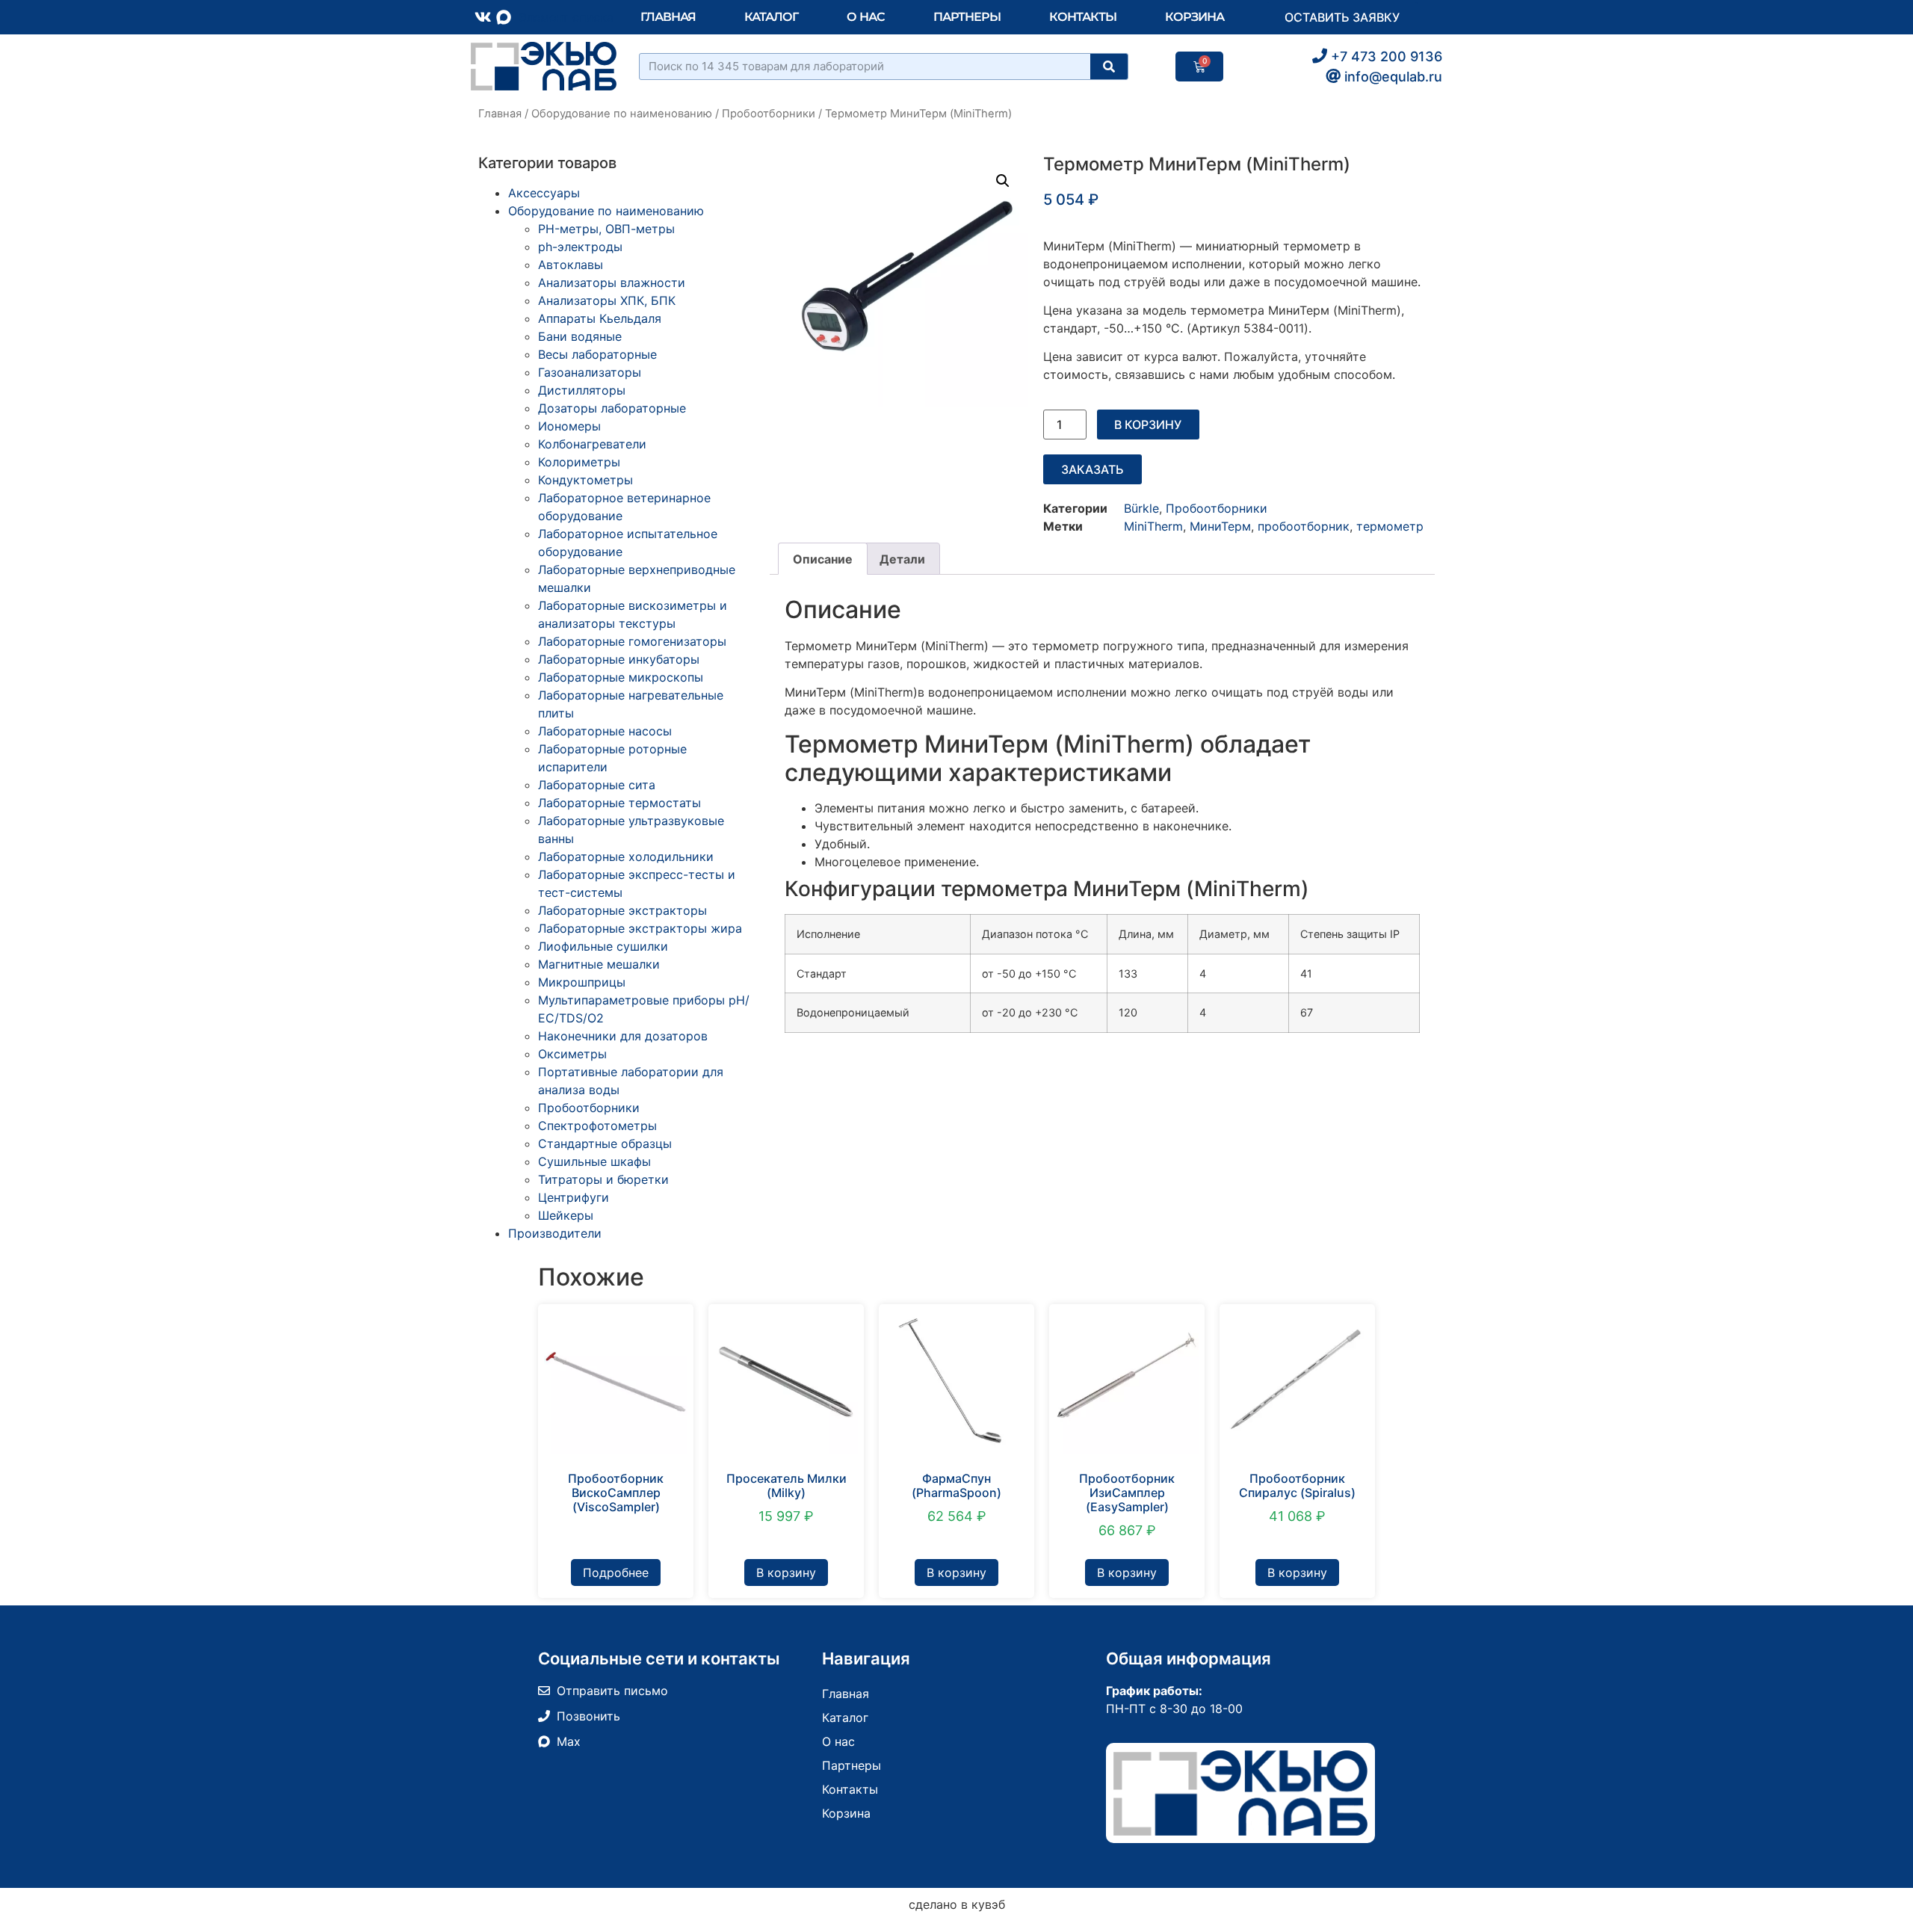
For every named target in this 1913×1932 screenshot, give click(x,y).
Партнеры (967, 17)
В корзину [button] (786, 1573)
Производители (555, 1233)
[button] (1003, 181)
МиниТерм (1220, 526)
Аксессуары (544, 193)
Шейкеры (566, 1215)
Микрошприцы (582, 982)
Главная (668, 17)
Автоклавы (571, 265)
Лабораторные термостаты (619, 803)
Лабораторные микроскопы (621, 677)
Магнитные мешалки (599, 964)
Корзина (1195, 17)
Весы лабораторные (597, 354)
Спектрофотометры (597, 1126)
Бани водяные (580, 336)
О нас (866, 17)
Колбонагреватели (592, 444)
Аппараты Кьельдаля (600, 318)
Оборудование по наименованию (622, 114)
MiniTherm (1153, 526)
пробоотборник (1304, 526)
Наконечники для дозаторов (623, 1036)
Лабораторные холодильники (626, 857)
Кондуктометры (585, 480)
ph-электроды (580, 247)
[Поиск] (1109, 67)
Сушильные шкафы (594, 1161)
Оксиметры (572, 1054)
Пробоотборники (769, 114)
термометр (1390, 526)
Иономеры (569, 426)
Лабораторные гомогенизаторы (632, 641)
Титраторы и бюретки (603, 1179)
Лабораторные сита (597, 785)
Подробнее (616, 1573)
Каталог (771, 17)
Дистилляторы (582, 390)
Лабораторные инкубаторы (619, 659)
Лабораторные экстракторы (622, 910)
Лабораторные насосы (605, 731)
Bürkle (1141, 508)
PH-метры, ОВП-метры (606, 229)
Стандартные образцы (605, 1144)
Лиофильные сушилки (603, 946)
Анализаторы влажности (612, 283)
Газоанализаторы (590, 372)
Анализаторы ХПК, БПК (607, 300)
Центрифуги (574, 1197)
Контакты (1083, 17)
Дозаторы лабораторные (612, 408)
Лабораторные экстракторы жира (640, 928)
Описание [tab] (823, 559)
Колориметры (579, 462)
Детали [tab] (902, 559)
